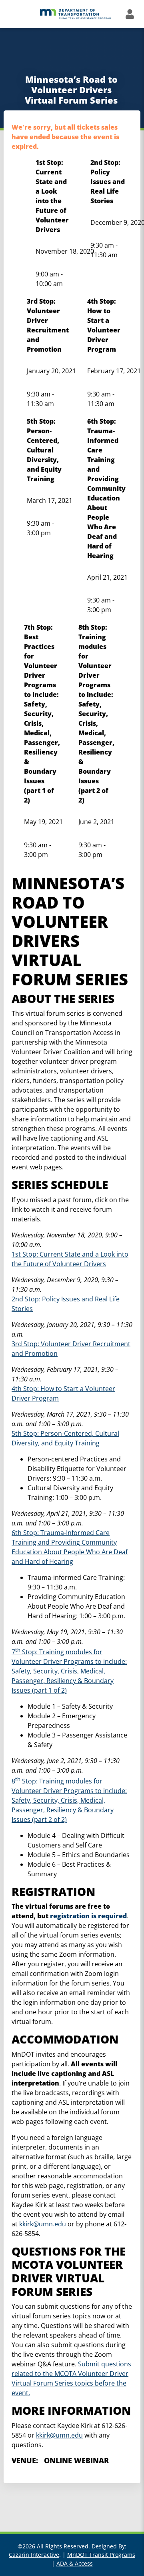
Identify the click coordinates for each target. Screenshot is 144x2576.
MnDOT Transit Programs (101, 2555)
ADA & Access (75, 2563)
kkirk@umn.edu (43, 2224)
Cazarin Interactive (34, 2555)
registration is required (88, 1916)
